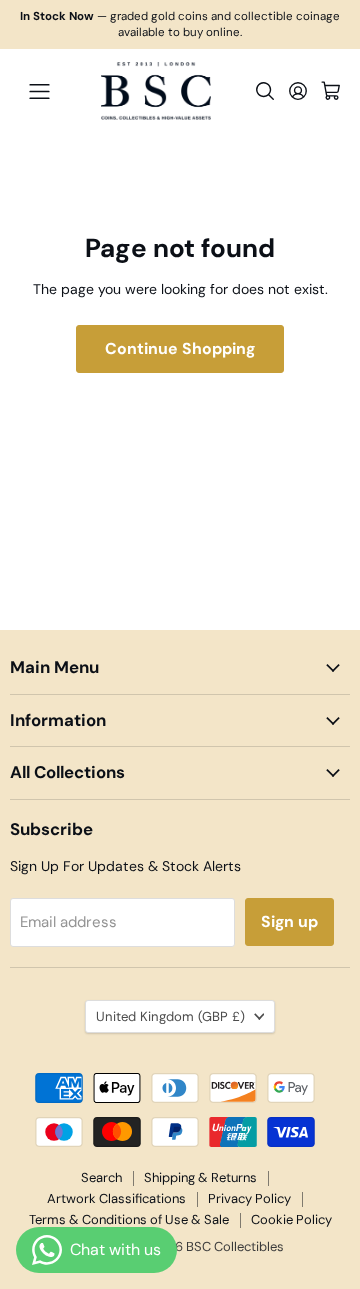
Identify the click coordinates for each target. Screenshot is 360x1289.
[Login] (298, 91)
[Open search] (265, 91)
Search (101, 1177)
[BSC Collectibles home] (156, 91)
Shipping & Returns (200, 1177)
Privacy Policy (249, 1198)
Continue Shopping (180, 348)
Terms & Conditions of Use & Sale (129, 1219)
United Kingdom (170, 1016)
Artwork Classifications (116, 1198)
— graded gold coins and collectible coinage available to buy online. (180, 24)
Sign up (289, 921)
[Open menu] (39, 91)
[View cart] (331, 91)
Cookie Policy (291, 1219)
